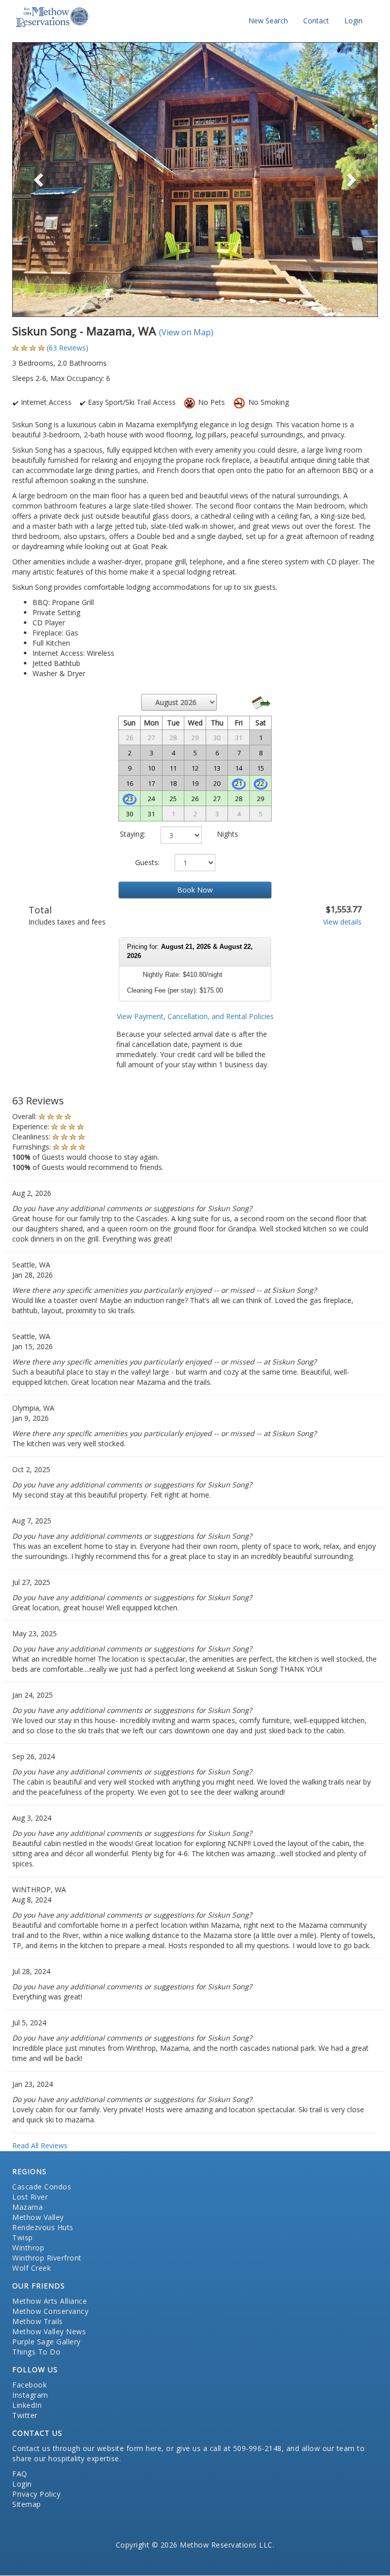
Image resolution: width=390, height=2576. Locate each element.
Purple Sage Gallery (46, 2342)
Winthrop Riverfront (47, 2258)
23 (129, 799)
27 (217, 799)
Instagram (30, 2395)
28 (239, 799)
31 (151, 814)
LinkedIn (27, 2405)
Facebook (29, 2385)
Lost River (30, 2197)
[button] (40, 180)
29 (261, 799)
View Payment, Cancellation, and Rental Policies (195, 1016)
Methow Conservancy (50, 2311)
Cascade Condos (42, 2187)
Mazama (27, 2207)
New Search (268, 21)
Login (353, 21)
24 (151, 799)
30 (129, 814)
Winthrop (28, 2248)
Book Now (195, 890)
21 (239, 783)
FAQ (20, 2474)
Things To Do (36, 2352)
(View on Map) (186, 332)
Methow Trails (38, 2321)
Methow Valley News (49, 2331)
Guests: (147, 862)
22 (261, 783)
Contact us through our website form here (87, 2448)
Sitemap (27, 2504)
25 (173, 799)
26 (195, 799)
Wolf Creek (31, 2268)
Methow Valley (38, 2217)
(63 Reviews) (68, 348)
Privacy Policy (36, 2494)
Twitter (25, 2415)
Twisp (23, 2237)
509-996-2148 (257, 2448)
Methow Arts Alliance (50, 2301)
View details (342, 922)
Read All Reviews (40, 2145)
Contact (316, 21)
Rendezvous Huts (43, 2227)
